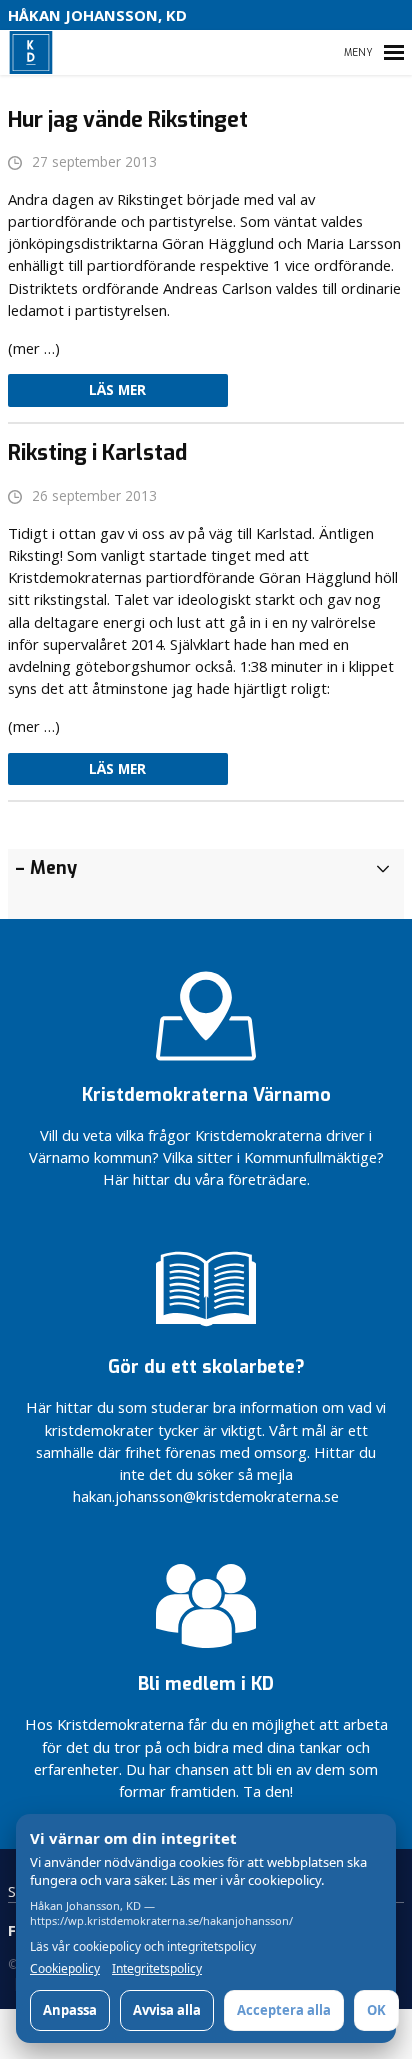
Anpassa (70, 2010)
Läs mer (117, 390)
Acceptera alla (284, 2010)
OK (376, 2010)
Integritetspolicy (157, 1969)
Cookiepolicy (65, 1969)
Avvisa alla (167, 2010)
